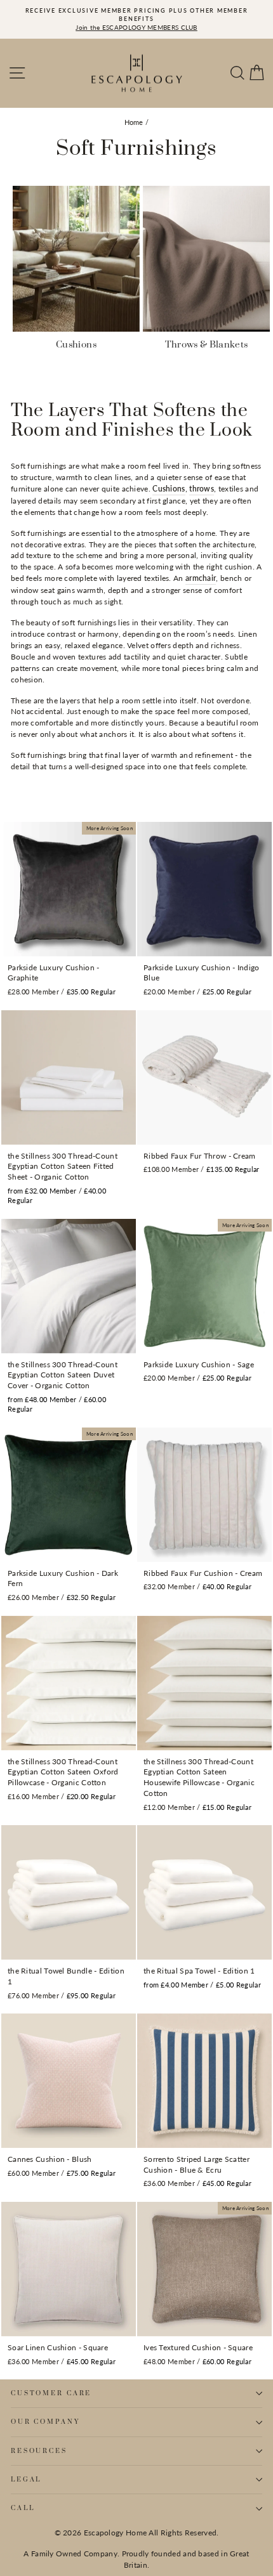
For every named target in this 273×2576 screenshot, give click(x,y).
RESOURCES (39, 2451)
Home (134, 122)
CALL (23, 2508)
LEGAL (26, 2480)
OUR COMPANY (45, 2422)
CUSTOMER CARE (51, 2393)
